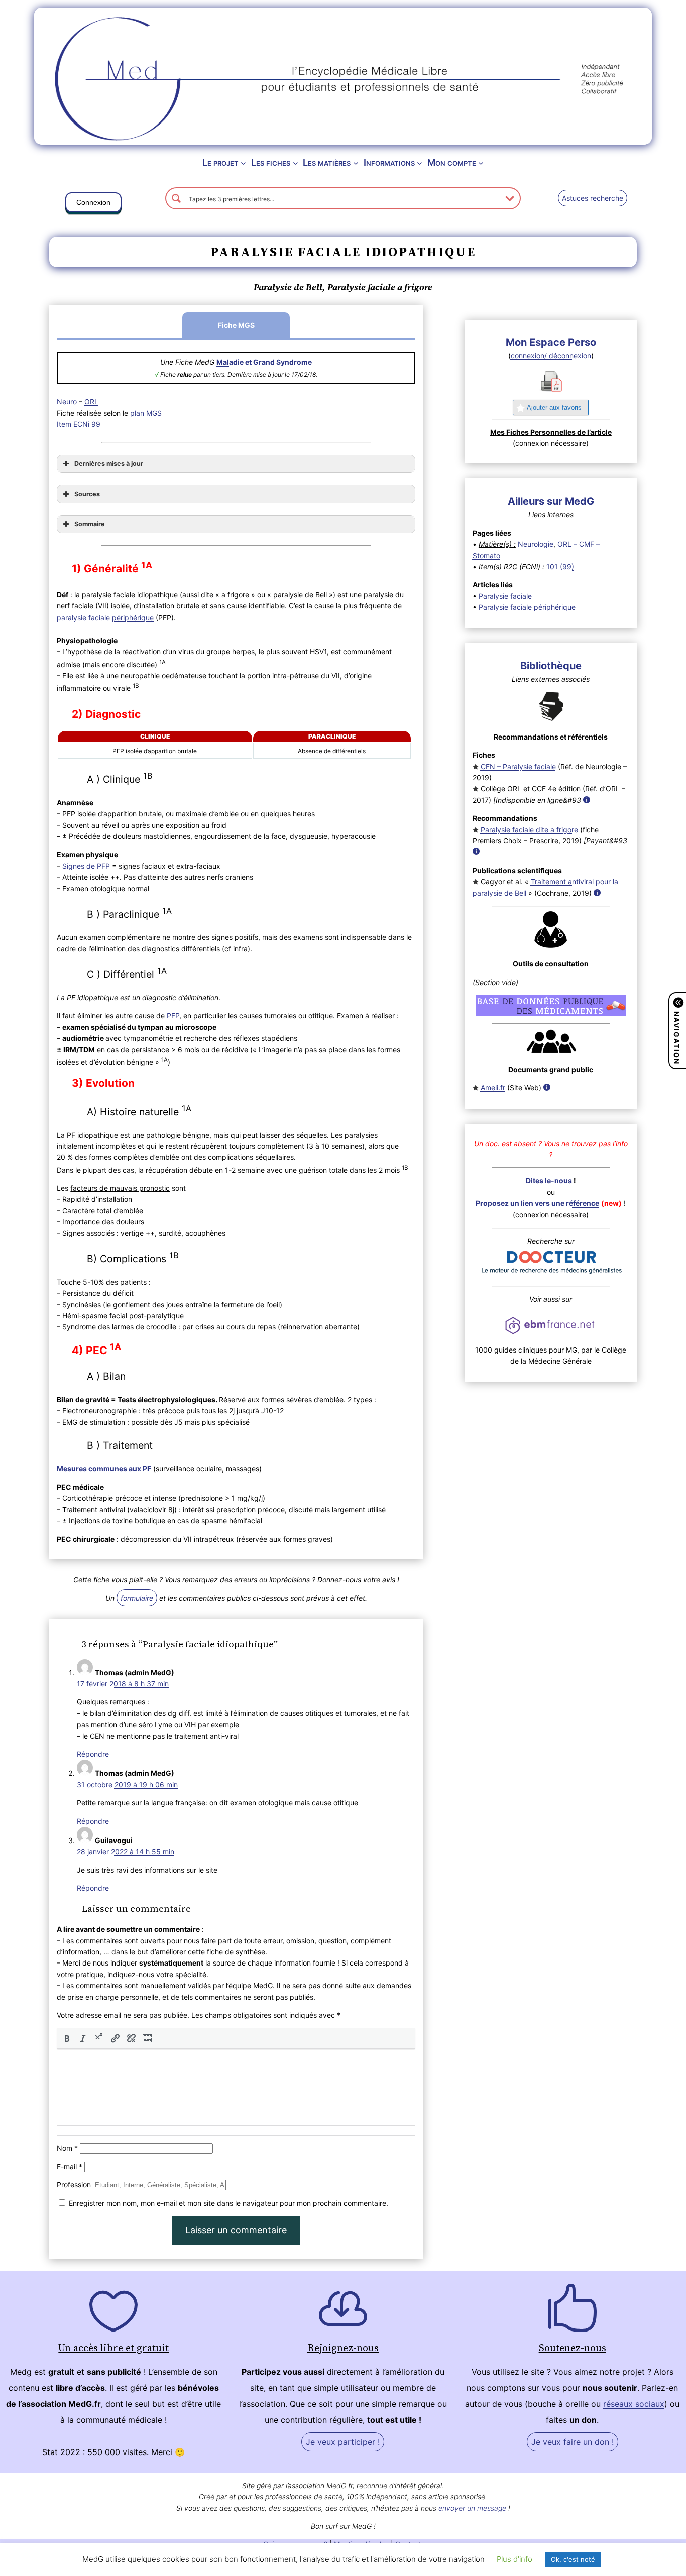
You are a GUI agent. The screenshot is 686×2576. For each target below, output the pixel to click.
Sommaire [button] (90, 524)
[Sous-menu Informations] (420, 163)
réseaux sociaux (634, 2404)
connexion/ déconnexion (551, 356)
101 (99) (560, 567)
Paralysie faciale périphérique (527, 607)
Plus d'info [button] (514, 2559)
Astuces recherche (593, 198)
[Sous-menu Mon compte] (481, 163)
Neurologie (536, 544)
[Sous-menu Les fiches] (296, 163)
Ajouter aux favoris (554, 407)
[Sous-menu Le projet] (243, 163)
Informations (389, 162)
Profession (74, 2185)
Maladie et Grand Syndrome (264, 362)
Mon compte (452, 162)
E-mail (70, 2167)
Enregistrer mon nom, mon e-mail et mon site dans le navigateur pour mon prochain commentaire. (228, 2203)
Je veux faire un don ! (573, 2442)
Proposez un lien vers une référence (537, 1203)
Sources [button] (87, 494)
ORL (91, 401)
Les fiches (271, 162)
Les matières (327, 162)
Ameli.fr (493, 1088)
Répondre (93, 1754)
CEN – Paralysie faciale (518, 766)
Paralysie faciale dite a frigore (529, 830)
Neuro (67, 401)
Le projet (220, 162)
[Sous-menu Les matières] (356, 163)
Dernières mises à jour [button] (109, 464)
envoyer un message (472, 2508)
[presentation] (67, 2038)
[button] (93, 204)
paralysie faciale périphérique (105, 617)
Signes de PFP (86, 866)
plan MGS (146, 413)
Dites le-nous (549, 1181)
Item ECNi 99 (79, 424)
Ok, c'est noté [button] (573, 2559)
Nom (67, 2148)
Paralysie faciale (505, 596)
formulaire (137, 1598)
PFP (172, 1015)
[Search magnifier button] (176, 198)
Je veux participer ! (343, 2442)
